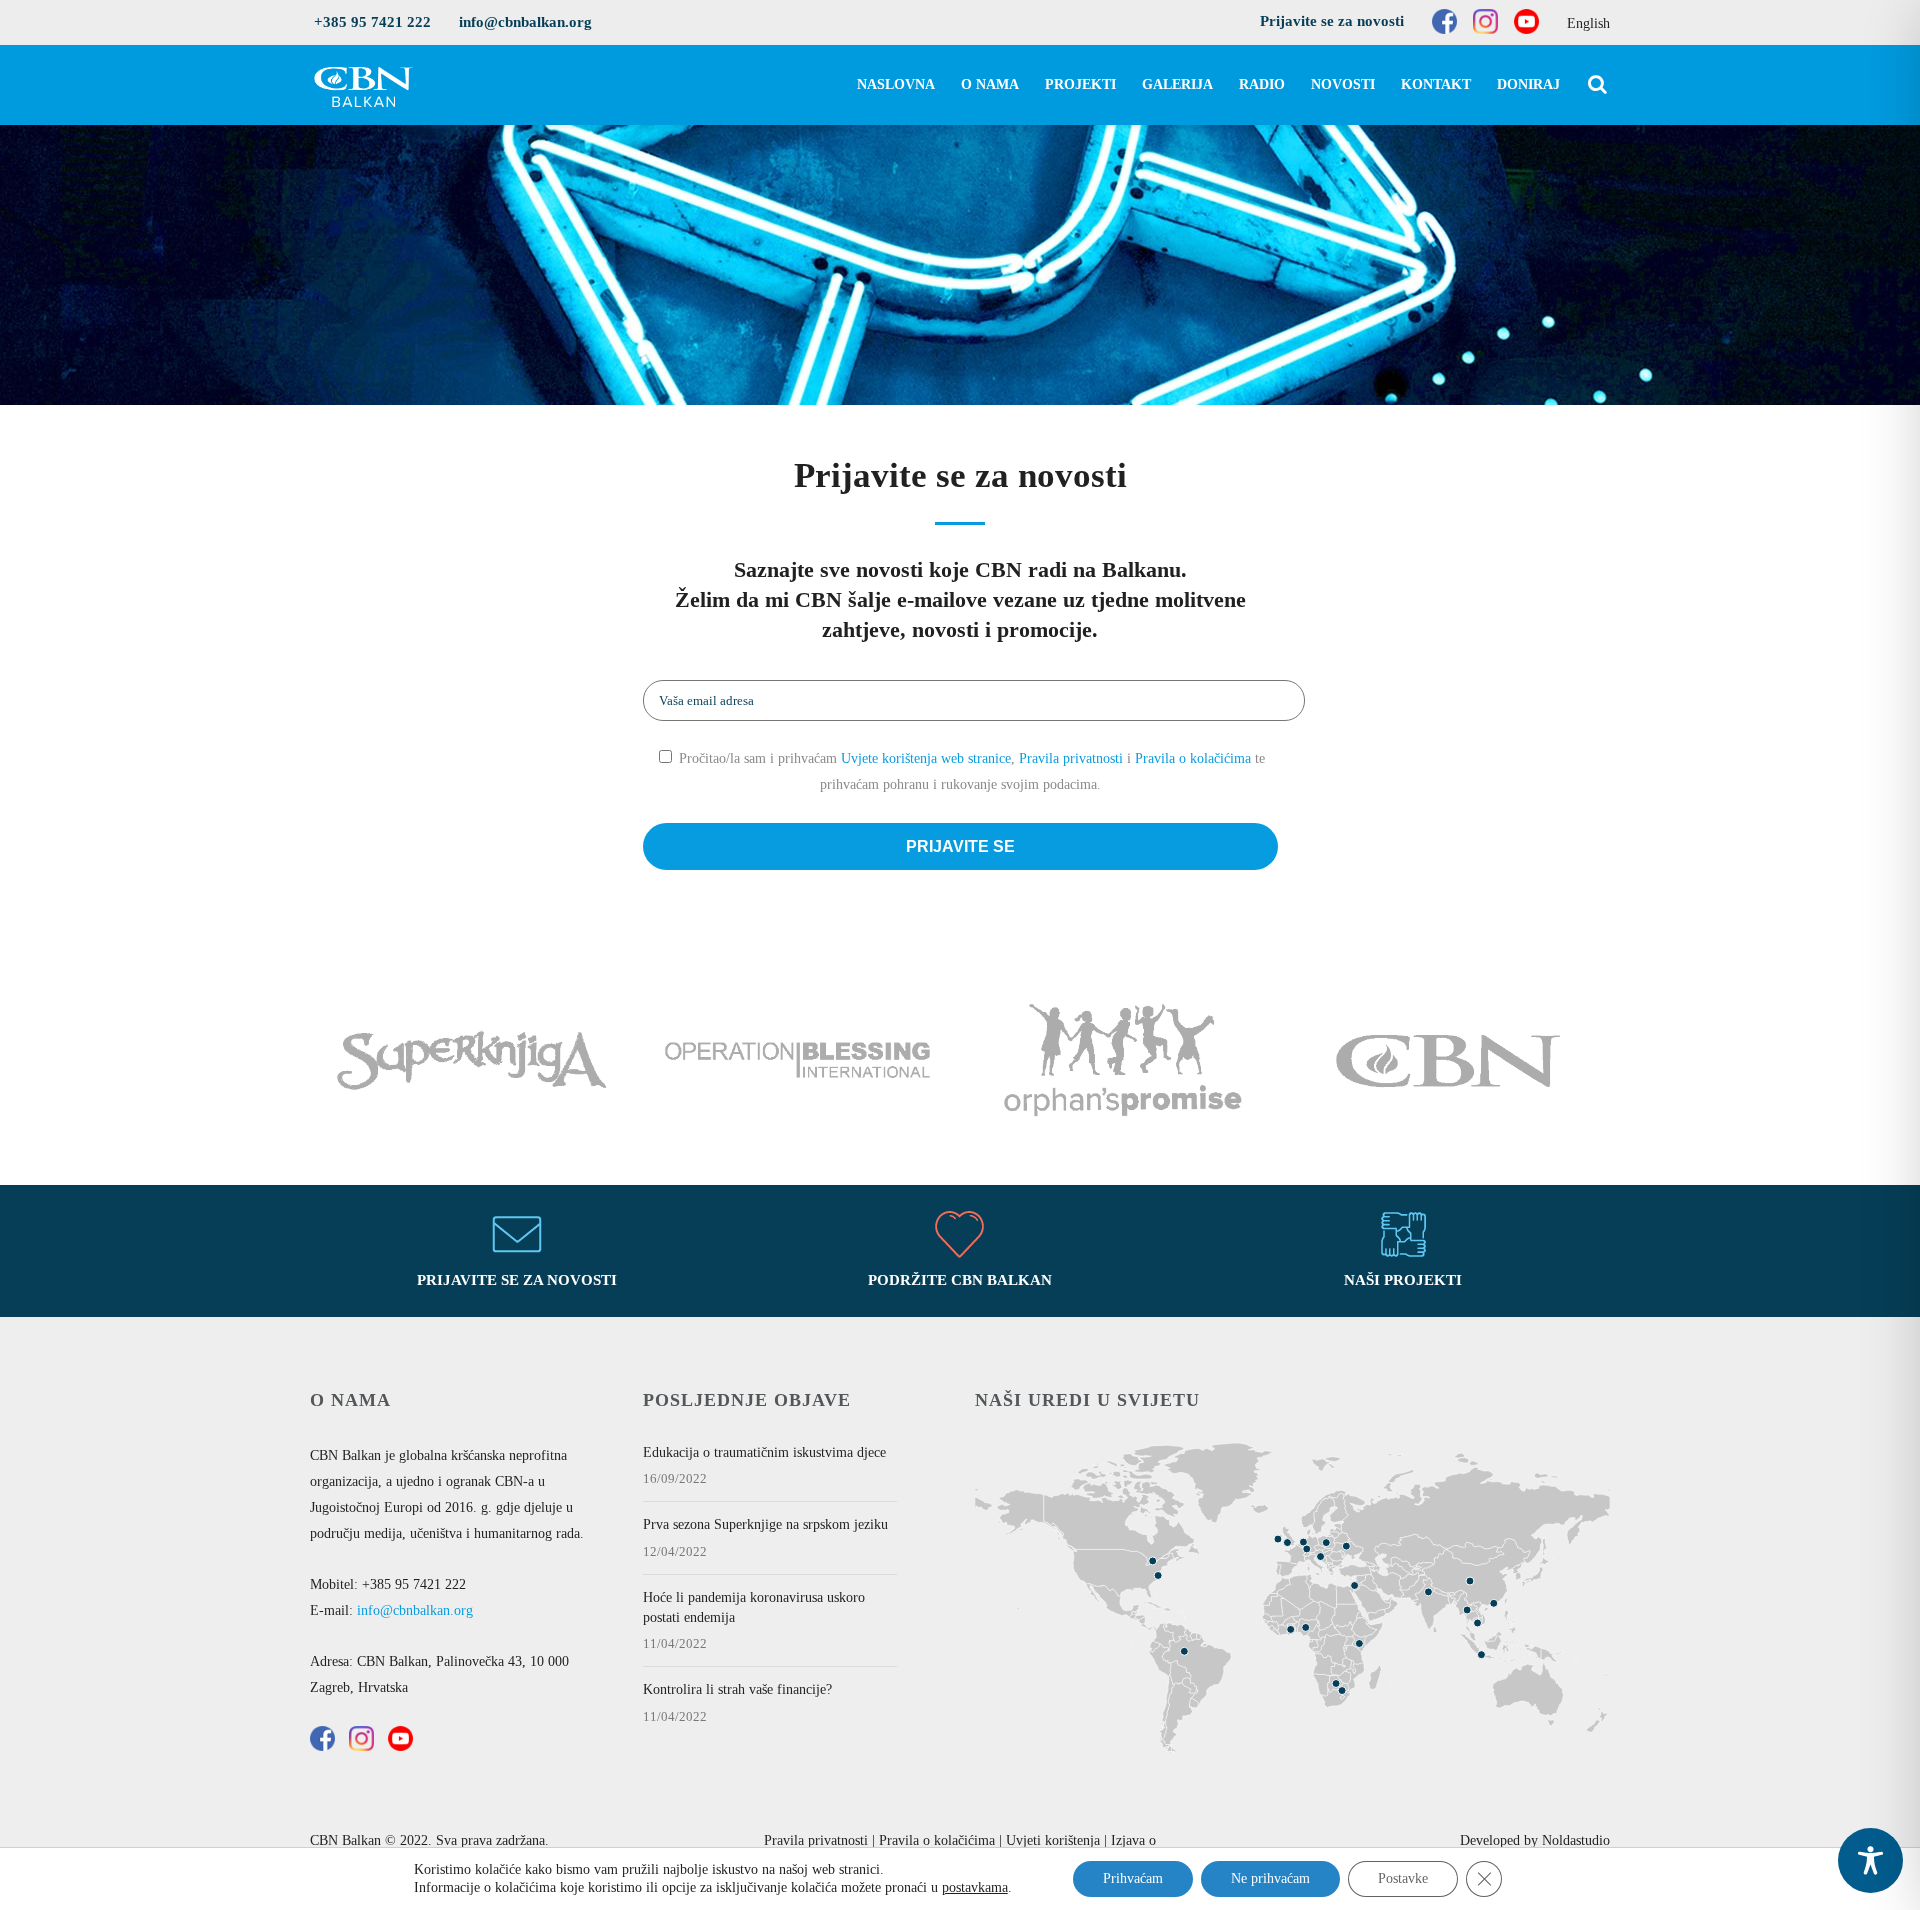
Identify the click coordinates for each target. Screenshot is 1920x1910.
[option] (472, 1064)
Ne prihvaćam (1270, 1878)
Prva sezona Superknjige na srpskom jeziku (765, 1524)
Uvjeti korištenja (1053, 1840)
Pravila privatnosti (1071, 758)
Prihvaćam (1133, 1878)
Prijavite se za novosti (1332, 21)
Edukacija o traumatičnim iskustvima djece (764, 1452)
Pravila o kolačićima (1193, 758)
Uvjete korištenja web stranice (926, 758)
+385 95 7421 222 (372, 22)
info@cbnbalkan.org (525, 22)
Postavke (1403, 1878)
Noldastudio (1576, 1840)
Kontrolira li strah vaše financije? (737, 1689)
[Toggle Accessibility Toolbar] (1870, 1860)
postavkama (975, 1887)
